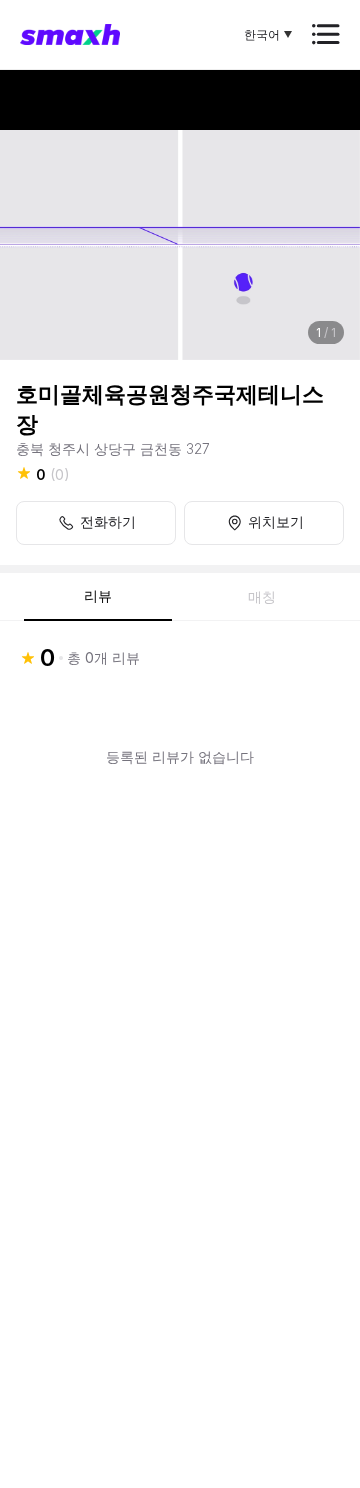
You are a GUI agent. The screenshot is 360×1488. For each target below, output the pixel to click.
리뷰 (98, 596)
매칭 (262, 597)
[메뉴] (326, 34)
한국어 (262, 34)
